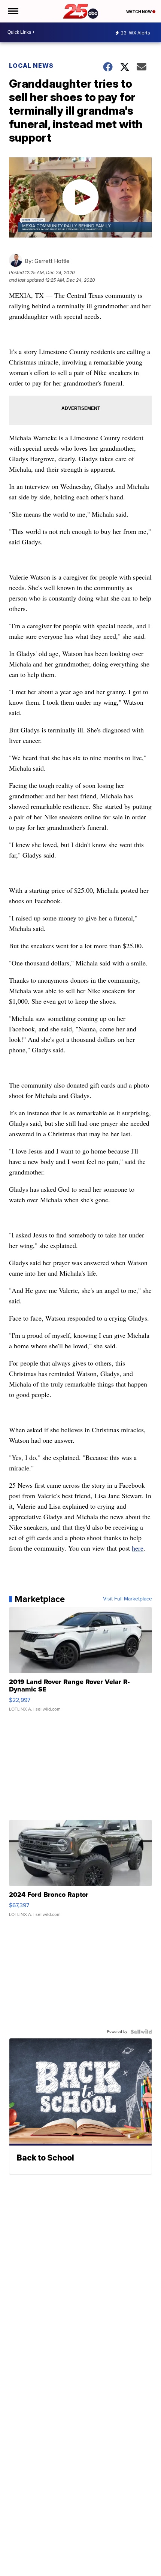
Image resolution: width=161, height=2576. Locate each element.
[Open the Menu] (13, 11)
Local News (31, 66)
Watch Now (139, 12)
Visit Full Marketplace (127, 1599)
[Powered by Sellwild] (141, 2032)
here (138, 1548)
